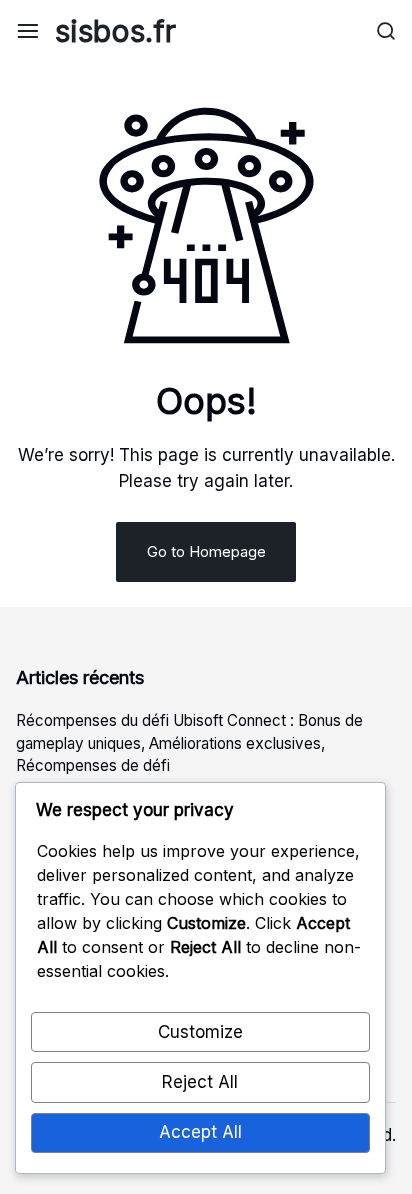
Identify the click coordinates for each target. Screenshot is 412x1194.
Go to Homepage (206, 551)
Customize (200, 1032)
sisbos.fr (115, 31)
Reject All (200, 1082)
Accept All (200, 1132)
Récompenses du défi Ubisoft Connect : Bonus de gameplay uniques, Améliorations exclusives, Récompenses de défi (189, 743)
